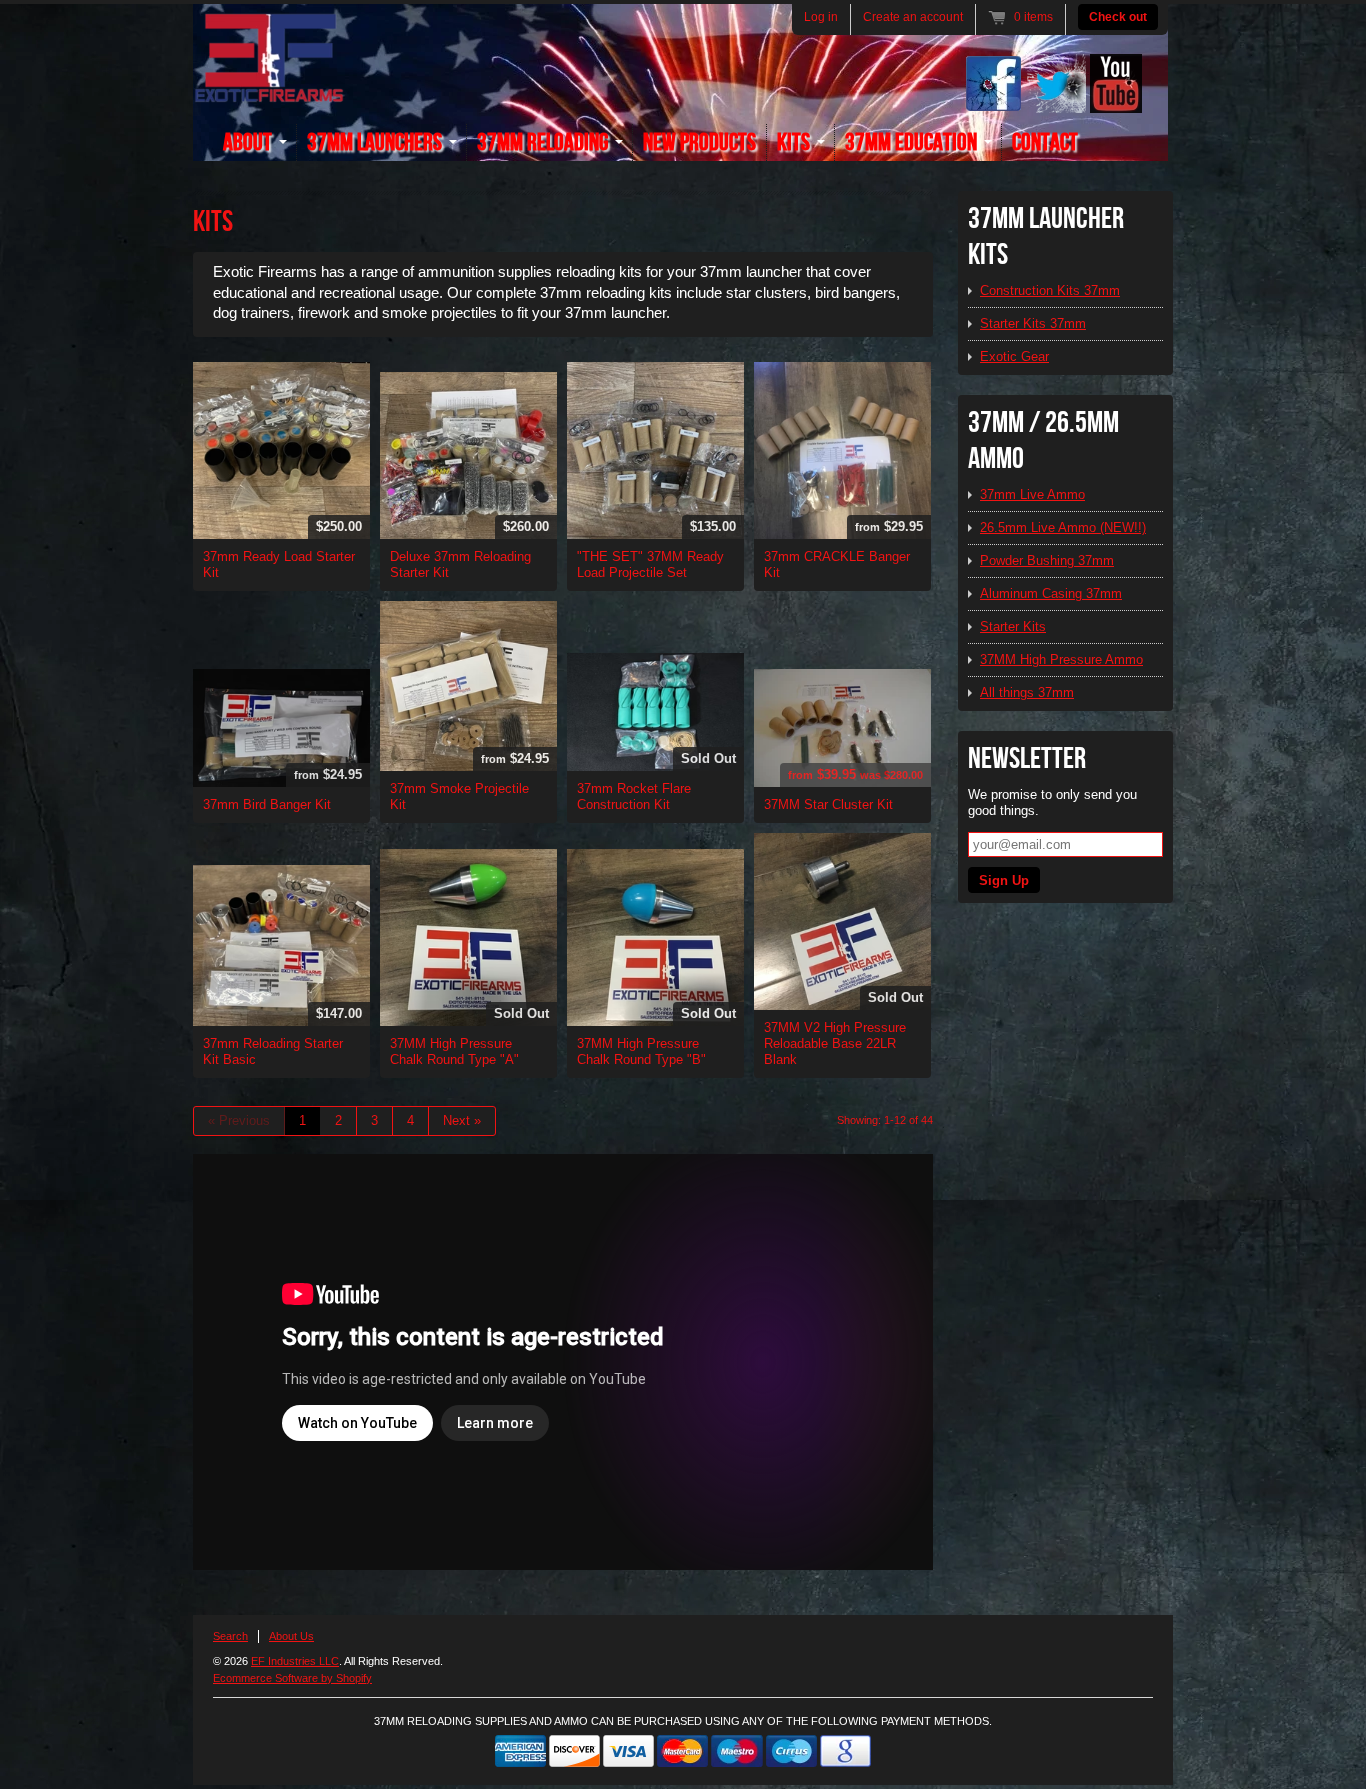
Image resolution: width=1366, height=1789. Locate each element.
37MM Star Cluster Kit (828, 804)
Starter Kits (1013, 626)
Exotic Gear (1014, 356)
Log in (821, 17)
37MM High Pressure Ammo (1061, 659)
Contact (1045, 142)
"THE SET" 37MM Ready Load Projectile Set (650, 564)
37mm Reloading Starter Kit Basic (273, 1051)
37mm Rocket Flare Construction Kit (634, 796)
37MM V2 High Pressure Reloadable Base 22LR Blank (835, 1043)
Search (230, 1636)
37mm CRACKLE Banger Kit (837, 564)
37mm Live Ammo (1032, 494)
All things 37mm (1027, 692)
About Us (291, 1636)
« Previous (239, 1120)
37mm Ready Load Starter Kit (279, 564)
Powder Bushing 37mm (1047, 560)
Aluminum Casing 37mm (1051, 593)
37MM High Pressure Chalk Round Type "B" (641, 1051)
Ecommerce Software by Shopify (292, 1678)
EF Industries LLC (295, 1661)
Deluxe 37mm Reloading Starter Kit (460, 564)
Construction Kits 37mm (1050, 290)
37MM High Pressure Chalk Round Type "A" (454, 1051)
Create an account (913, 17)
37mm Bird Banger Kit (267, 804)
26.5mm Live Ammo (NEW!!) (1063, 527)
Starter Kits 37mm (1033, 323)
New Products (699, 142)
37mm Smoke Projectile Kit (459, 796)
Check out (1118, 17)
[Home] (269, 91)
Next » (462, 1120)
